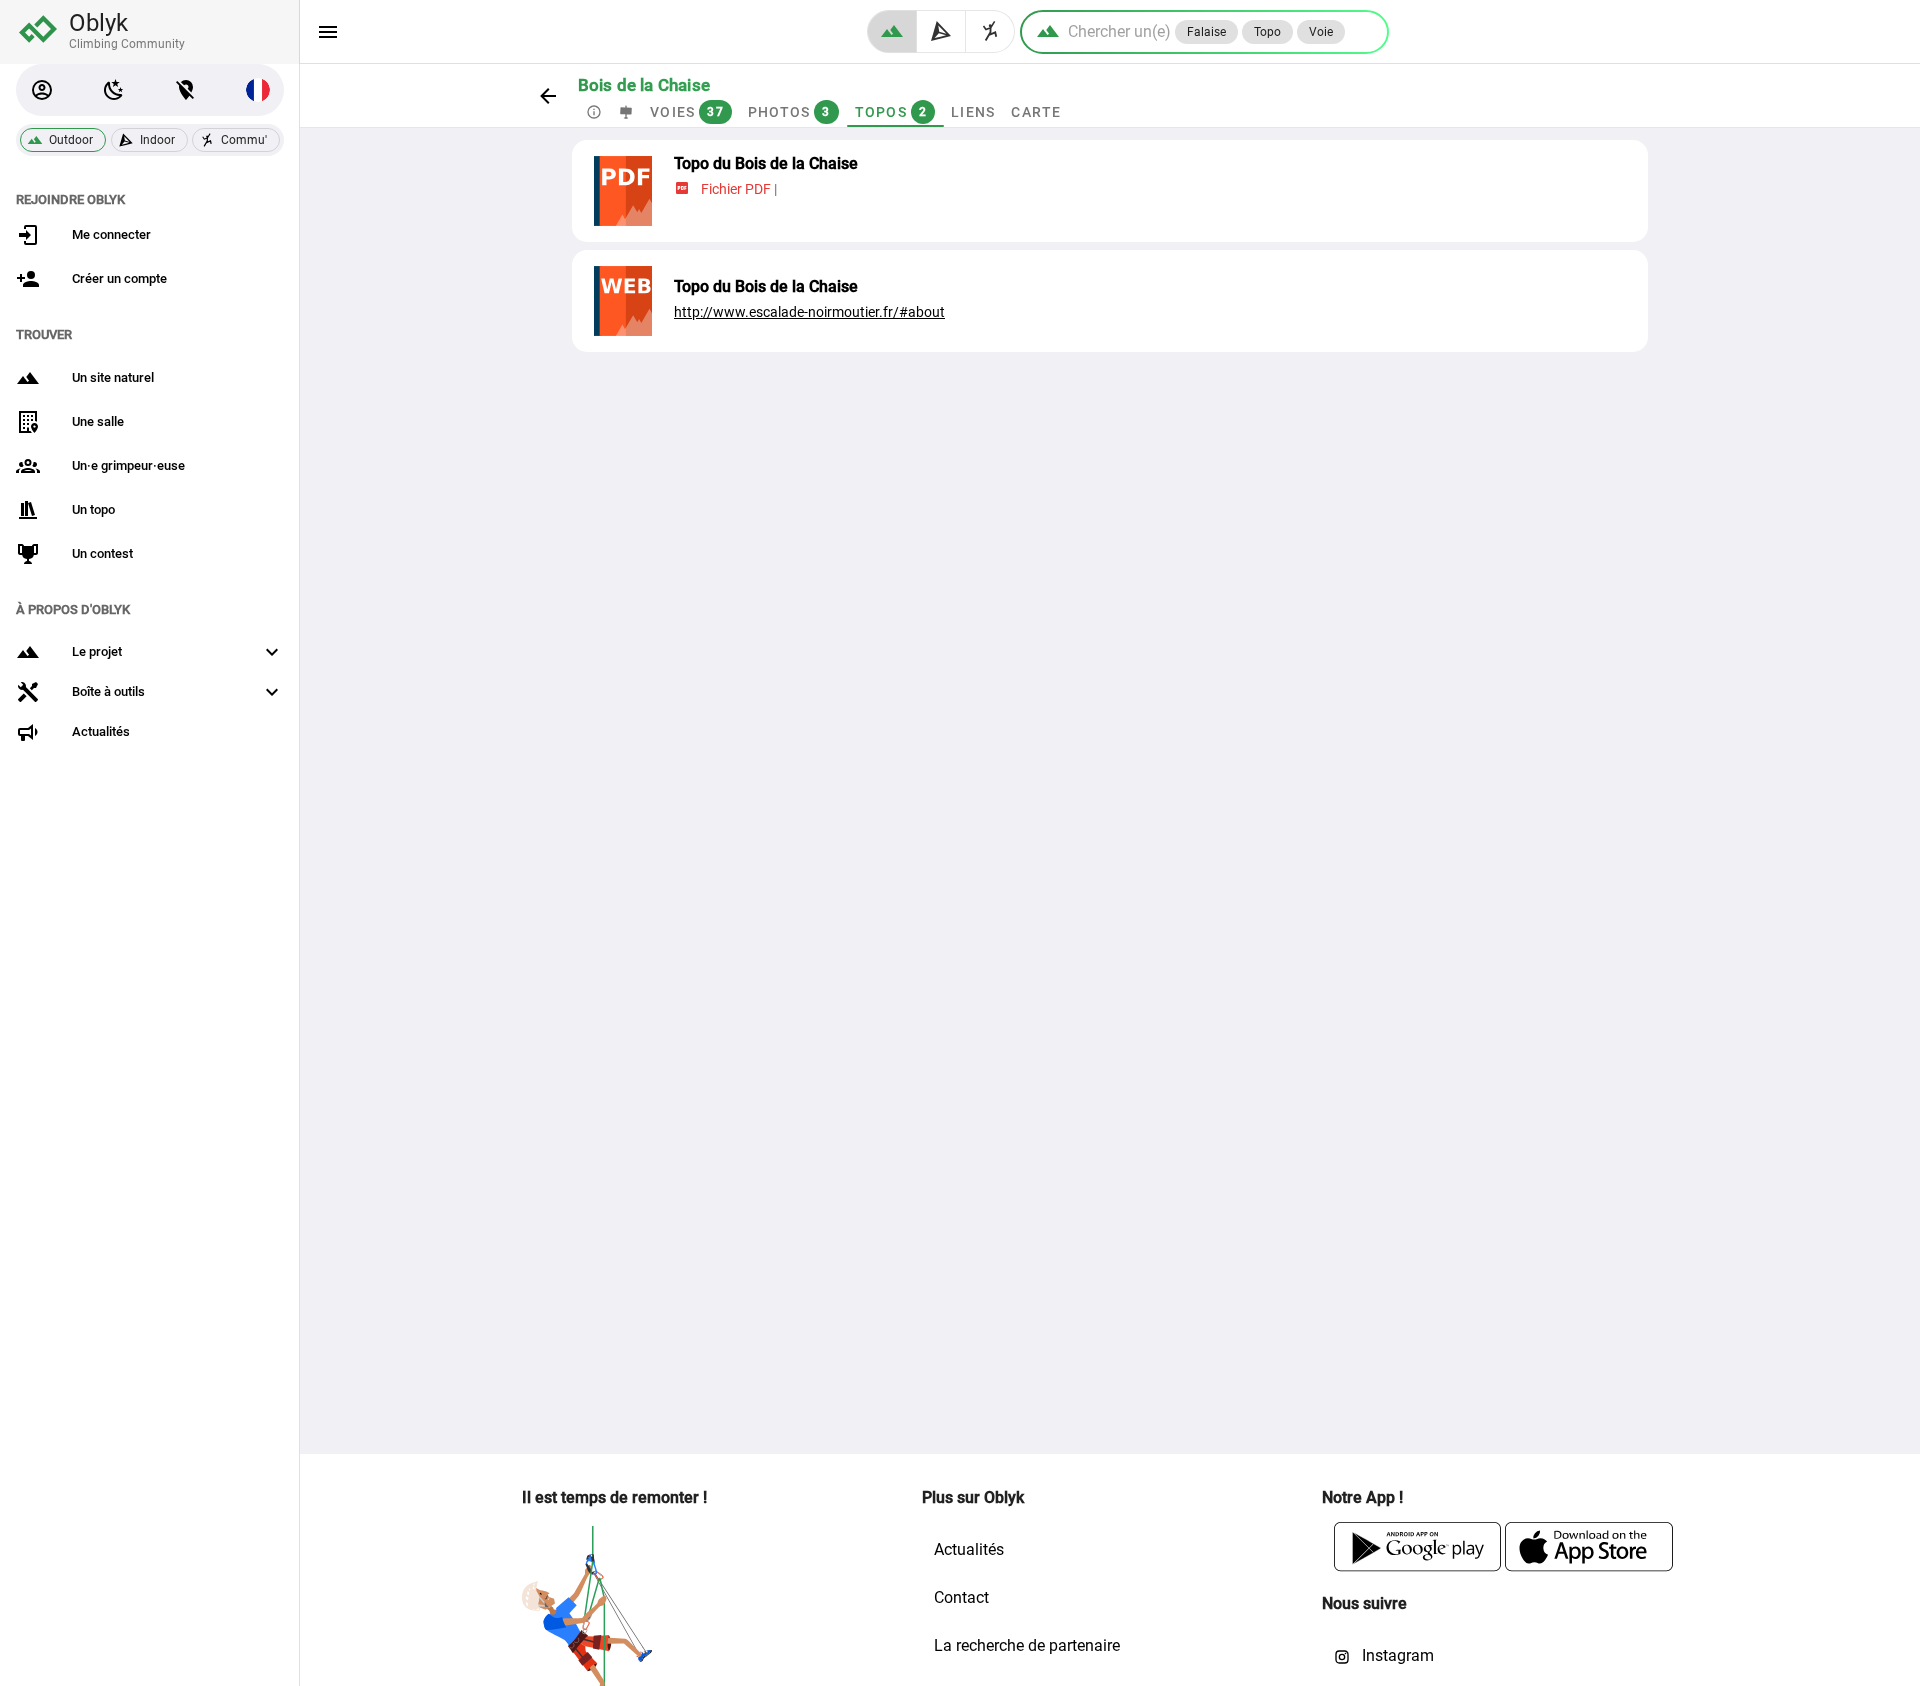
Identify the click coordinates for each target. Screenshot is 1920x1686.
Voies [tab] (687, 112)
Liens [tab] (973, 112)
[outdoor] (892, 31)
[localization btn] (186, 90)
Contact (961, 1597)
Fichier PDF (736, 189)
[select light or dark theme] (114, 90)
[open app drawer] (328, 32)
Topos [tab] (890, 112)
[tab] (594, 112)
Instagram (1396, 1655)
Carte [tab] (1036, 112)
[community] (990, 31)
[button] (42, 90)
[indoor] (941, 31)
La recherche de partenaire (1027, 1645)
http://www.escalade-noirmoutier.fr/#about (809, 312)
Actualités (969, 1549)
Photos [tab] (788, 112)
